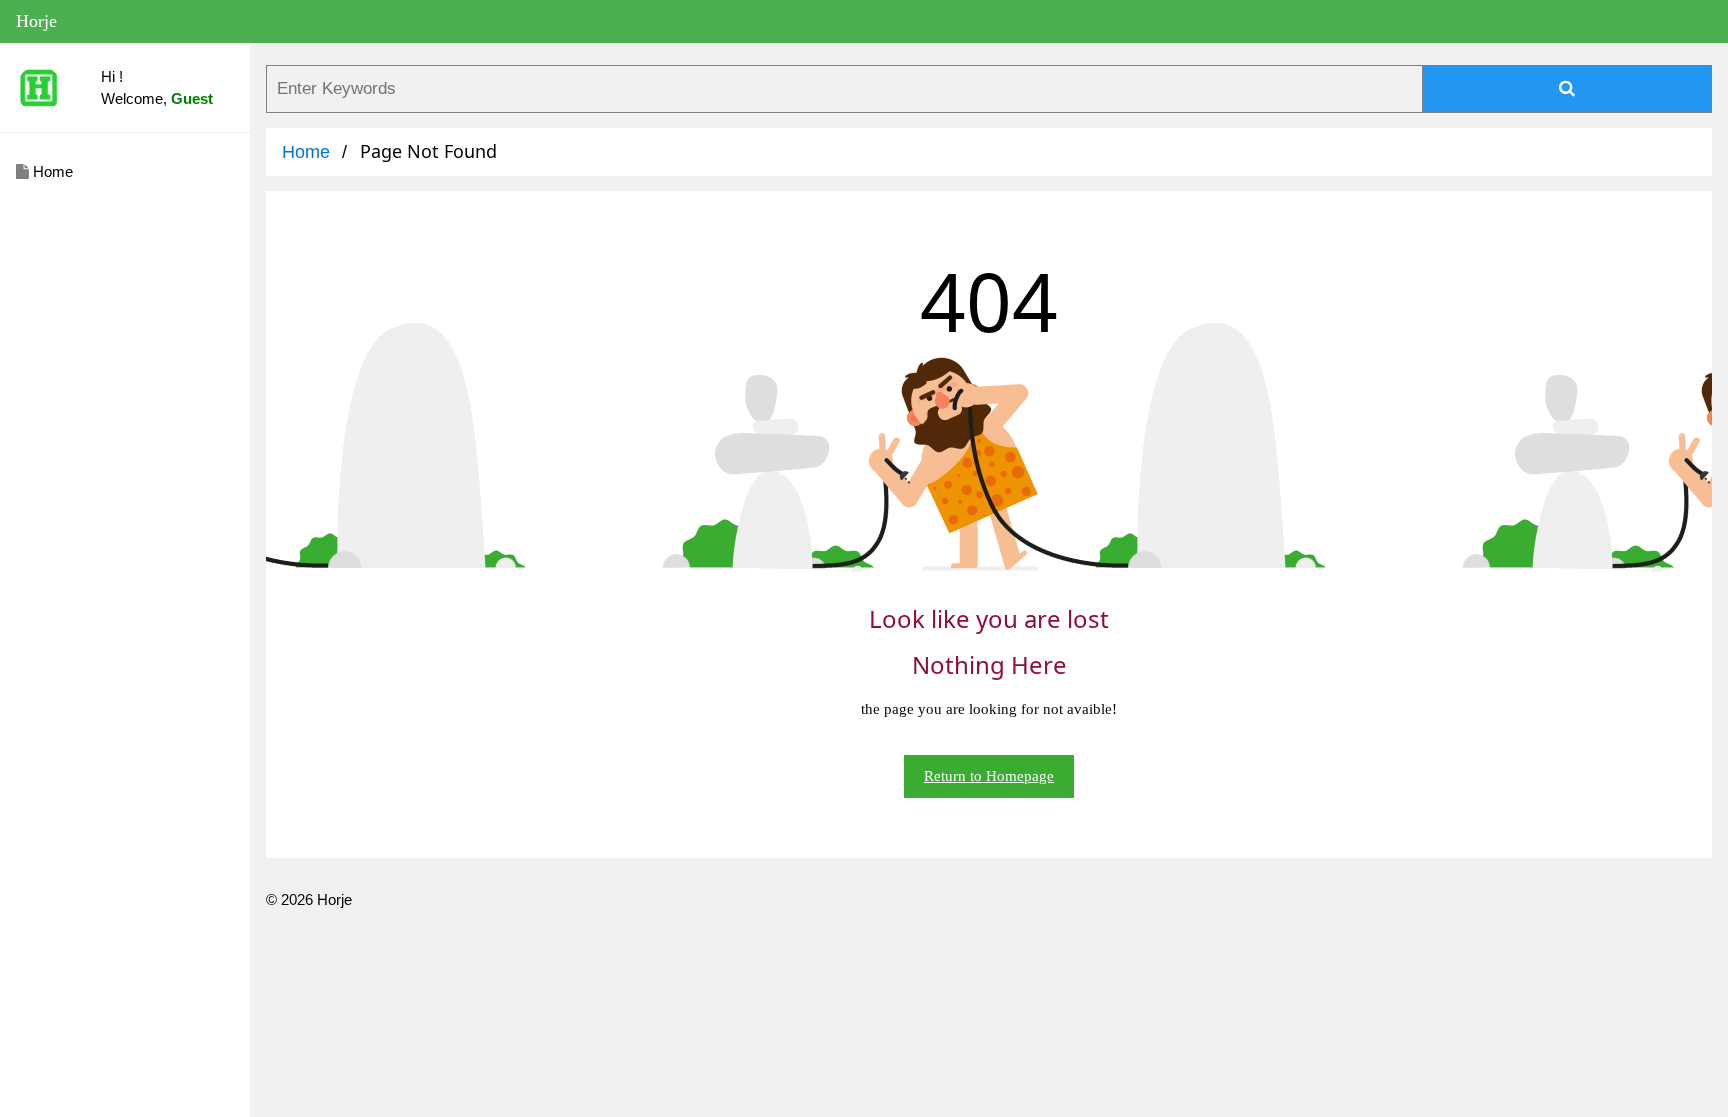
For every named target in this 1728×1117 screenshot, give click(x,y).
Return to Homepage (989, 776)
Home (51, 171)
